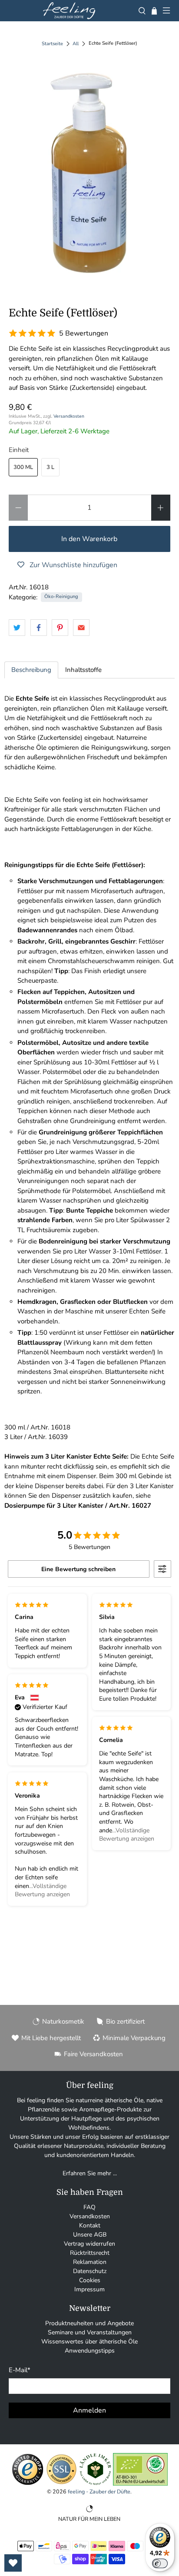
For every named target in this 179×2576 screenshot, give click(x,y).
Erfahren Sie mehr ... (90, 2173)
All (76, 44)
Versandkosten (69, 416)
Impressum (89, 2289)
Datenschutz (90, 2271)
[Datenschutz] (61, 2484)
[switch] (160, 2563)
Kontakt (90, 2225)
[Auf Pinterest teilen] (60, 628)
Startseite (52, 44)
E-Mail (20, 2370)
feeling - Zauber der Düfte (99, 2491)
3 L (50, 467)
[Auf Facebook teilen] (39, 628)
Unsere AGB (90, 2235)
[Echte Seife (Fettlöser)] (89, 174)
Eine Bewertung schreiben (78, 1569)
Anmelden (89, 2410)
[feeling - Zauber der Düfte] (69, 11)
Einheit (19, 450)
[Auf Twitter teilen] (17, 628)
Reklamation (90, 2262)
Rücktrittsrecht (90, 2253)
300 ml (23, 467)
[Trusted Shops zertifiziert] (28, 2484)
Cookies (90, 2280)
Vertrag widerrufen (89, 2244)
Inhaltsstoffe (83, 670)
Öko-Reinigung (61, 597)
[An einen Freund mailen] (81, 628)
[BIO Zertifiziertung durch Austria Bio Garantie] (140, 2484)
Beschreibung (31, 670)
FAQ (89, 2207)
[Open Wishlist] (13, 2563)
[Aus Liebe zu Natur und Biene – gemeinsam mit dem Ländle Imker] (95, 2484)
